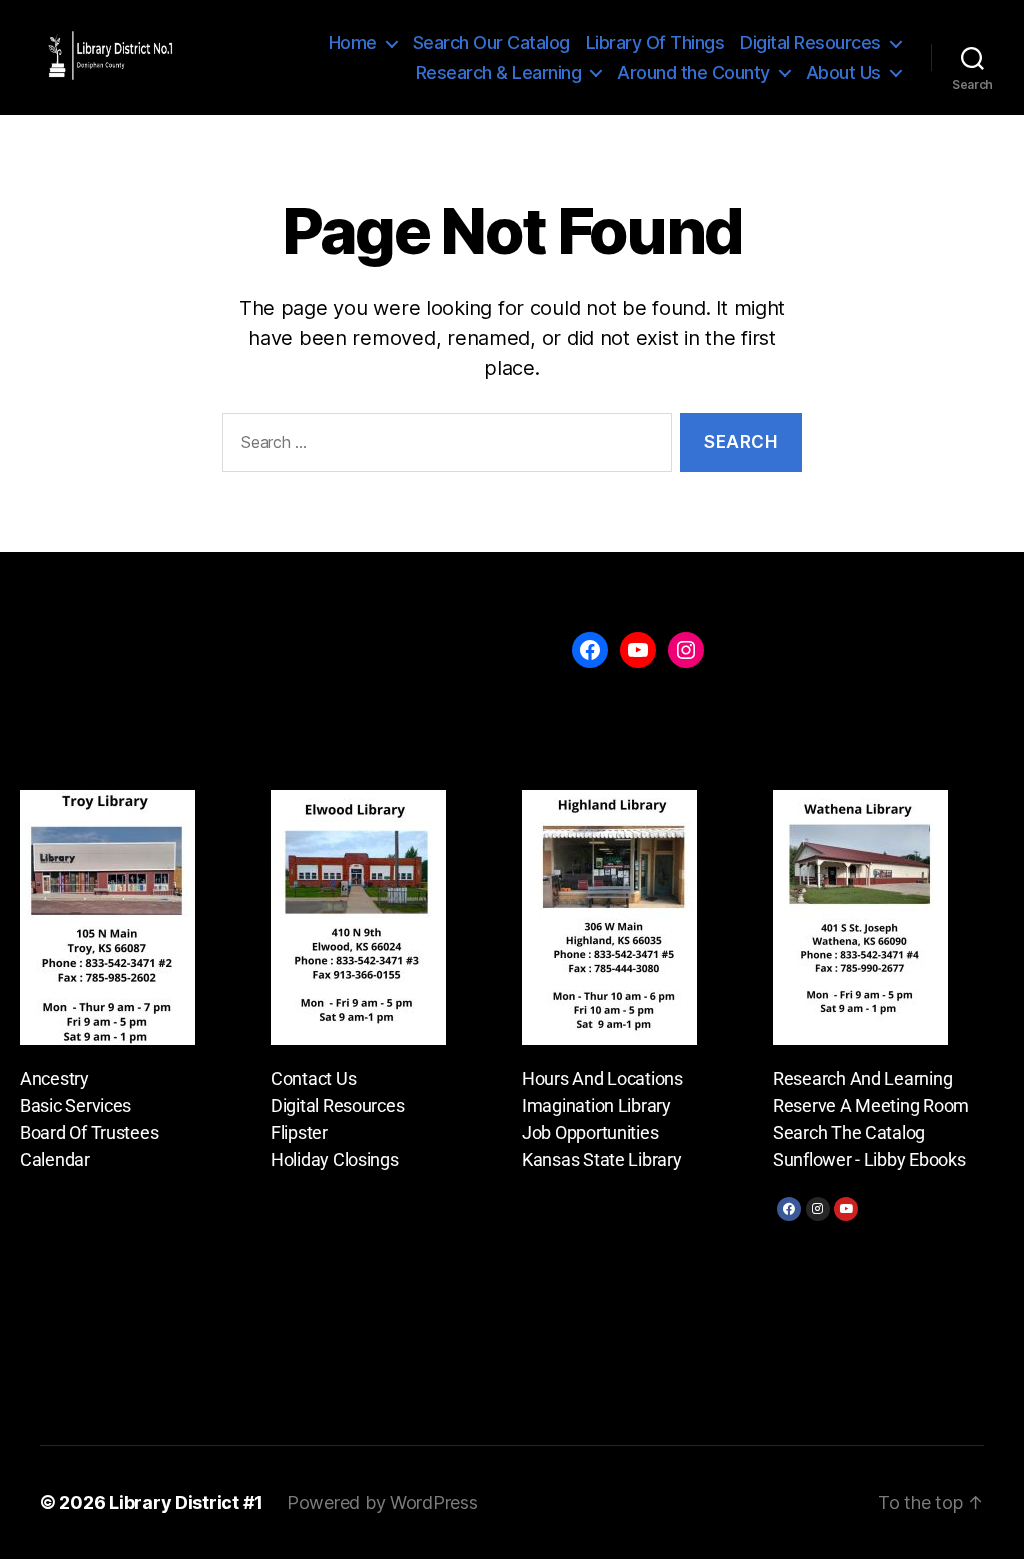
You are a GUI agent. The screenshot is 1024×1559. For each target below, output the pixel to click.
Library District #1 (186, 1502)
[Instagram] (818, 1209)
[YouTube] (638, 650)
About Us (843, 72)
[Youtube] (846, 1209)
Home (353, 42)
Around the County (693, 72)
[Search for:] (443, 446)
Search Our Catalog (491, 42)
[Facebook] (789, 1209)
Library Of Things (655, 42)
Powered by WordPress (382, 1502)
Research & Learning (499, 72)
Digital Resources (810, 42)
